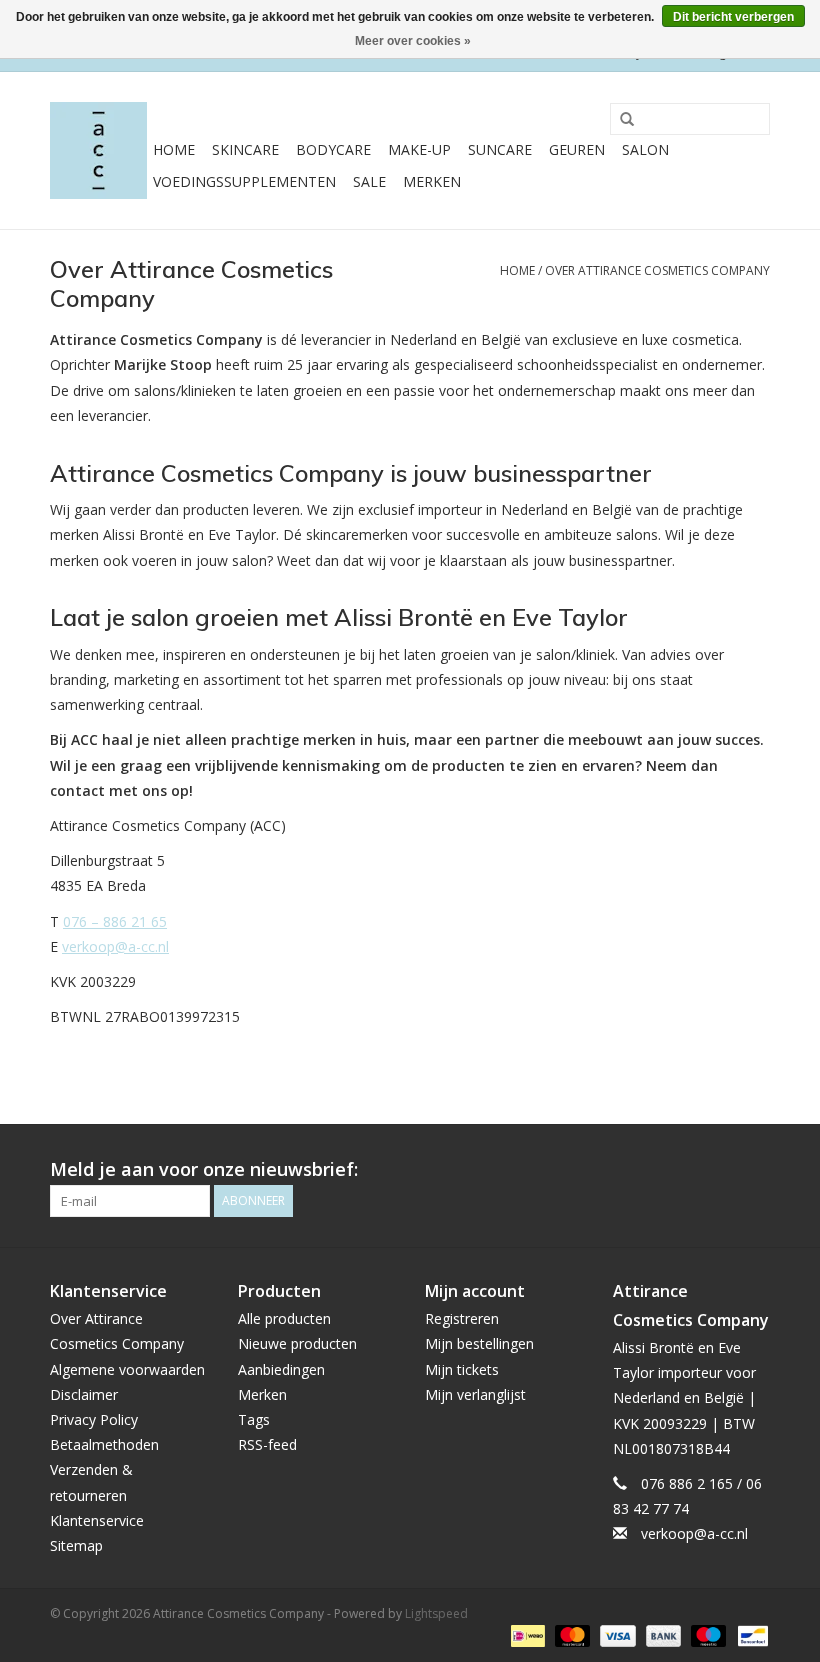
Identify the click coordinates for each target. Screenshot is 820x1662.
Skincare (245, 149)
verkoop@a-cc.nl (115, 946)
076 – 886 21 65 (115, 921)
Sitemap (76, 1545)
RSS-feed (267, 1444)
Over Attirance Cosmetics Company (657, 270)
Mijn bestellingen (479, 1343)
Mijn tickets (462, 1369)
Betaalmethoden (104, 1444)
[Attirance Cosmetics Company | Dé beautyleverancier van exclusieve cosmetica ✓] (98, 150)
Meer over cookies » (413, 41)
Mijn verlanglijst (475, 1394)
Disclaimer (84, 1394)
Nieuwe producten (297, 1343)
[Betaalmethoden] (526, 1634)
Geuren (577, 149)
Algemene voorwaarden (127, 1369)
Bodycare (333, 149)
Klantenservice (97, 1520)
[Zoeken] (620, 120)
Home (174, 149)
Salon (645, 149)
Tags (254, 1419)
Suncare (500, 149)
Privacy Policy (94, 1419)
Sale (369, 181)
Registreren (462, 1318)
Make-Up (419, 149)
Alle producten (284, 1318)
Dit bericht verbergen (733, 17)
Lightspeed (436, 1613)
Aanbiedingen (281, 1369)
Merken (432, 181)
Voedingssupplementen (244, 181)
